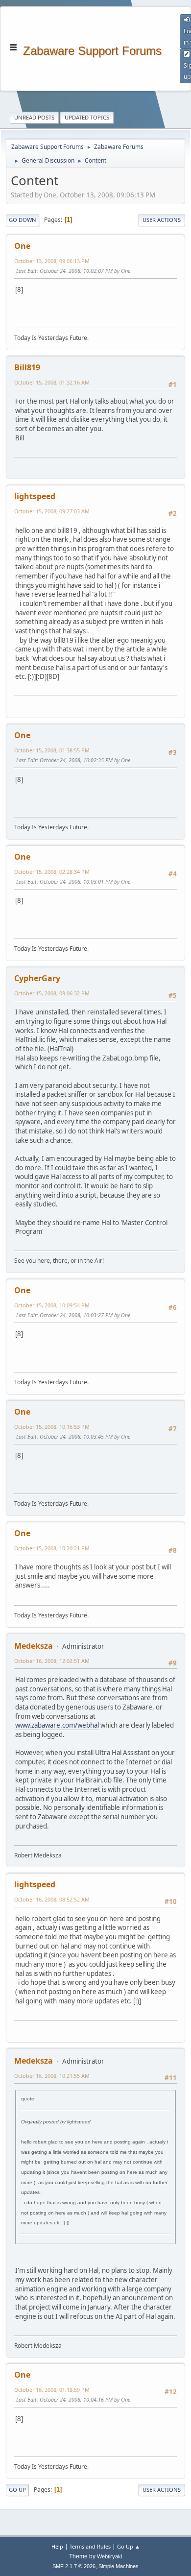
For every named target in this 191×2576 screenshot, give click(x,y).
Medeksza (34, 1646)
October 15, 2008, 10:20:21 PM (52, 1548)
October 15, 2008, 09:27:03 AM (52, 511)
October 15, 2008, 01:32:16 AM (52, 382)
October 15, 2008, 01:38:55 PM (52, 750)
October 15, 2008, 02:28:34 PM (52, 872)
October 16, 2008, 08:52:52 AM (52, 1899)
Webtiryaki (109, 2556)
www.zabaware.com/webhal (57, 1725)
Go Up (17, 2490)
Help (57, 2546)
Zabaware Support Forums (92, 50)
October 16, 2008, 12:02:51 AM (52, 1661)
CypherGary (37, 978)
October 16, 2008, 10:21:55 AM (52, 2076)
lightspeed (35, 496)
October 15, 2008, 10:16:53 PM (52, 1427)
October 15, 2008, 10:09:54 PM (52, 1305)
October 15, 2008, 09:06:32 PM (52, 993)
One (22, 246)
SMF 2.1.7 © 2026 (74, 2566)
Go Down (23, 220)
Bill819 (27, 367)
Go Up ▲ (129, 2546)
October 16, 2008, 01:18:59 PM (52, 2390)
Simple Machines (119, 2566)
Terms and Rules (90, 2546)
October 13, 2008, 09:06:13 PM (52, 261)
